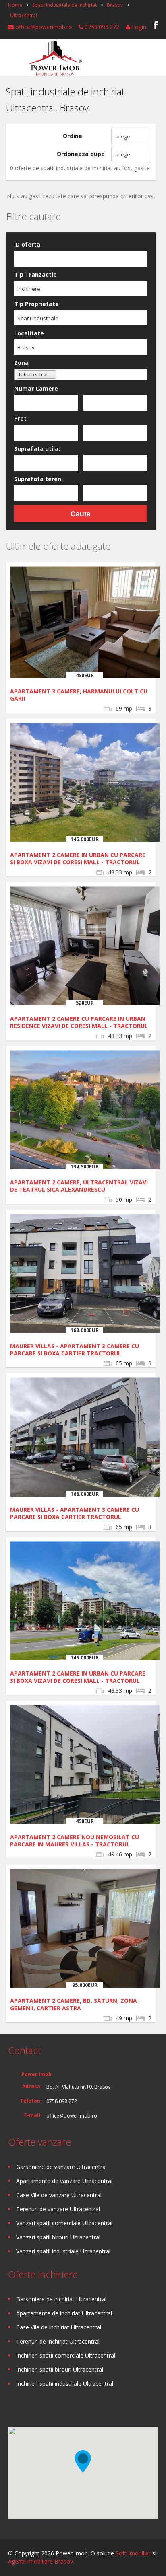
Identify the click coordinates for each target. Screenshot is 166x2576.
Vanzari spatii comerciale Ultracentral (64, 2223)
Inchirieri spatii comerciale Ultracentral (66, 2355)
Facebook (156, 25)
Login (138, 27)
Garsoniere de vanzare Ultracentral (61, 2167)
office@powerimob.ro (43, 27)
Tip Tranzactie (35, 274)
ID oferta (27, 244)
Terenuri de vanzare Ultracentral (58, 2209)
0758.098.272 (101, 27)
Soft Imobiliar (133, 2553)
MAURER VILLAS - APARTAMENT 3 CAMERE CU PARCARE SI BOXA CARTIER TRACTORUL (75, 1350)
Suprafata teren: (38, 479)
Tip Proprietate (36, 304)
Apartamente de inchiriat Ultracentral (64, 2313)
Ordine (73, 136)
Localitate (29, 333)
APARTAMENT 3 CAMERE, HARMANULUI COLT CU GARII (79, 695)
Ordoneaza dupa (81, 154)
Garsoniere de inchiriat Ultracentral (61, 2299)
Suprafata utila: (37, 449)
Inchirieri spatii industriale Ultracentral (65, 2384)
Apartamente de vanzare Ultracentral (64, 2181)
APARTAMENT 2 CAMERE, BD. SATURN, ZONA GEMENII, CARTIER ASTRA (74, 2004)
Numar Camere (36, 388)
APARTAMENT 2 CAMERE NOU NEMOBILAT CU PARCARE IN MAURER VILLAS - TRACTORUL (75, 1841)
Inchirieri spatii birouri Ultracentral (60, 2369)
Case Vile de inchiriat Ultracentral (59, 2327)
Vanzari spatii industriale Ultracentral (63, 2251)
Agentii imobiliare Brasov (40, 2561)
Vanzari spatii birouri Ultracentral (58, 2237)
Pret (20, 418)
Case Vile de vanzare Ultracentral (59, 2195)
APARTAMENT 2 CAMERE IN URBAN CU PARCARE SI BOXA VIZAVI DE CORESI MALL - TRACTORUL (78, 858)
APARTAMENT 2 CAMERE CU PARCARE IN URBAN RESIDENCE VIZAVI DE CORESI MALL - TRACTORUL (79, 1022)
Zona (21, 363)
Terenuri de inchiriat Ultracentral (58, 2341)
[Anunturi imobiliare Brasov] (55, 57)
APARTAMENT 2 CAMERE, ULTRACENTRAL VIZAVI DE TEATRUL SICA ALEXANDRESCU (79, 1186)
